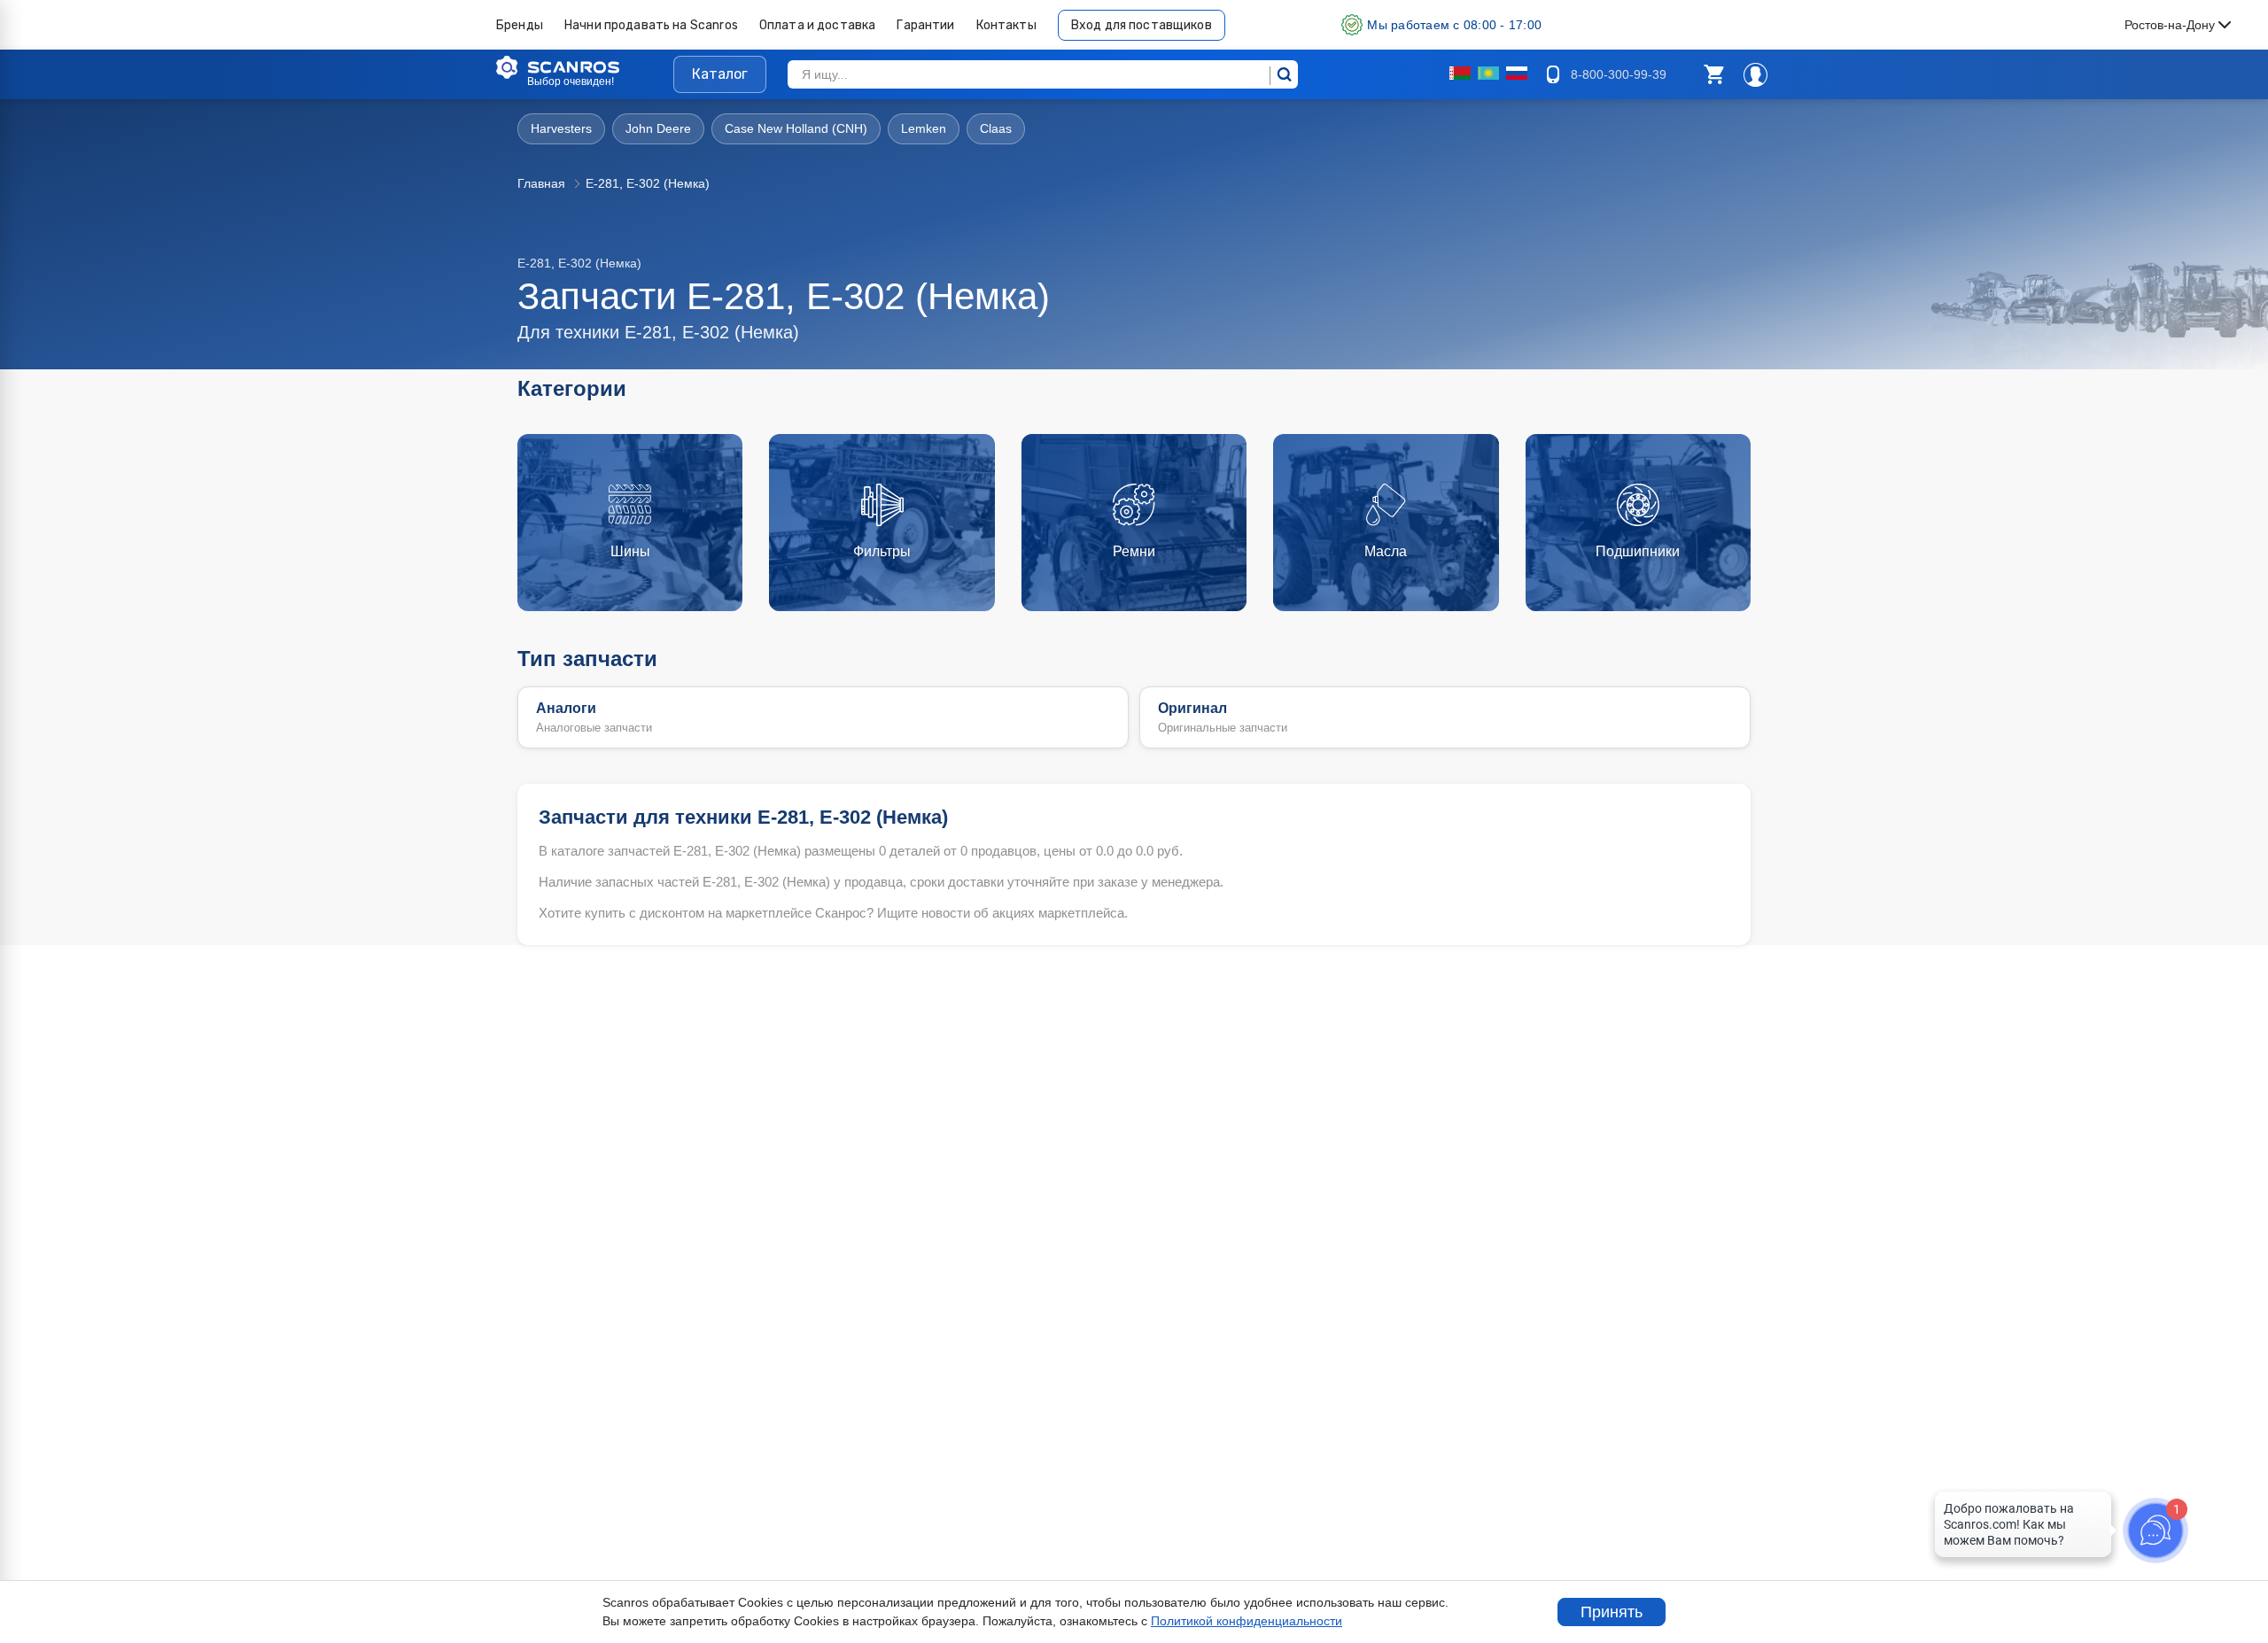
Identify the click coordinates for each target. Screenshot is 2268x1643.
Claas (996, 128)
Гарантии (925, 25)
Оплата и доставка (818, 25)
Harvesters (561, 128)
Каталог (720, 74)
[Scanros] (585, 67)
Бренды (520, 25)
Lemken (924, 128)
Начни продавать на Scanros (651, 25)
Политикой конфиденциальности (1247, 1621)
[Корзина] (1713, 74)
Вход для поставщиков (1142, 25)
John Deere (658, 128)
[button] (1713, 74)
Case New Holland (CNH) (796, 128)
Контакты (1006, 25)
